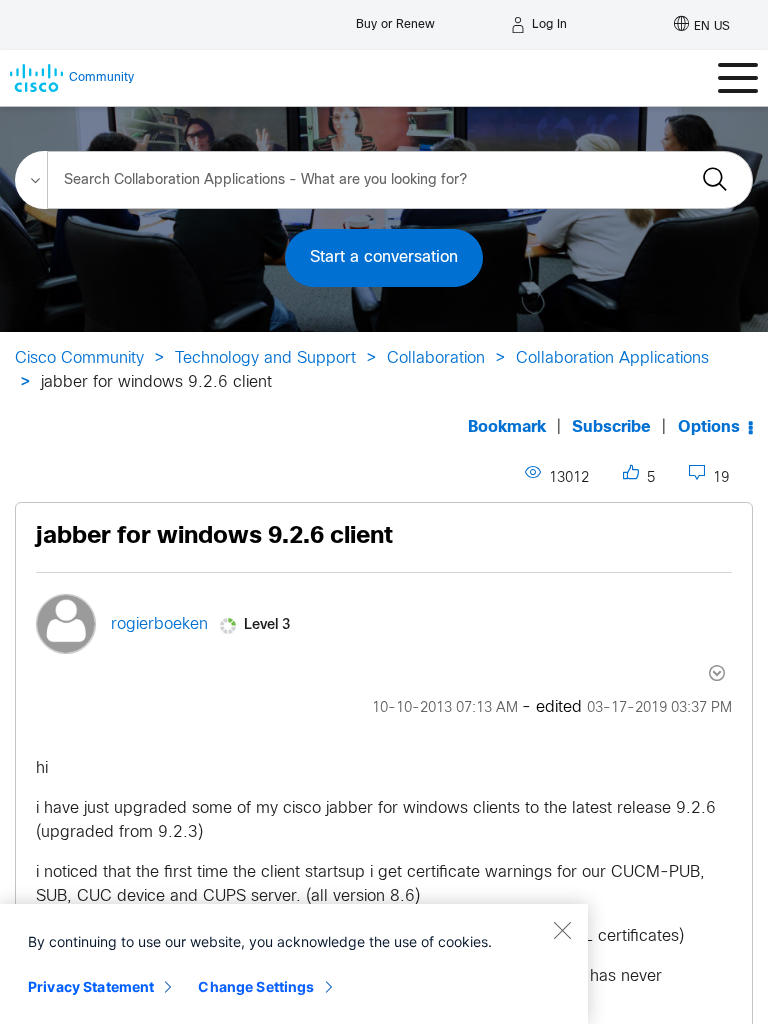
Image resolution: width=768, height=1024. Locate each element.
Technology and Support (265, 358)
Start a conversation (384, 257)
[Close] (562, 930)
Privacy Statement (91, 986)
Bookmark (507, 427)
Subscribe (611, 427)
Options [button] (709, 427)
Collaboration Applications (612, 358)
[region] (294, 964)
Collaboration (436, 358)
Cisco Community (79, 358)
